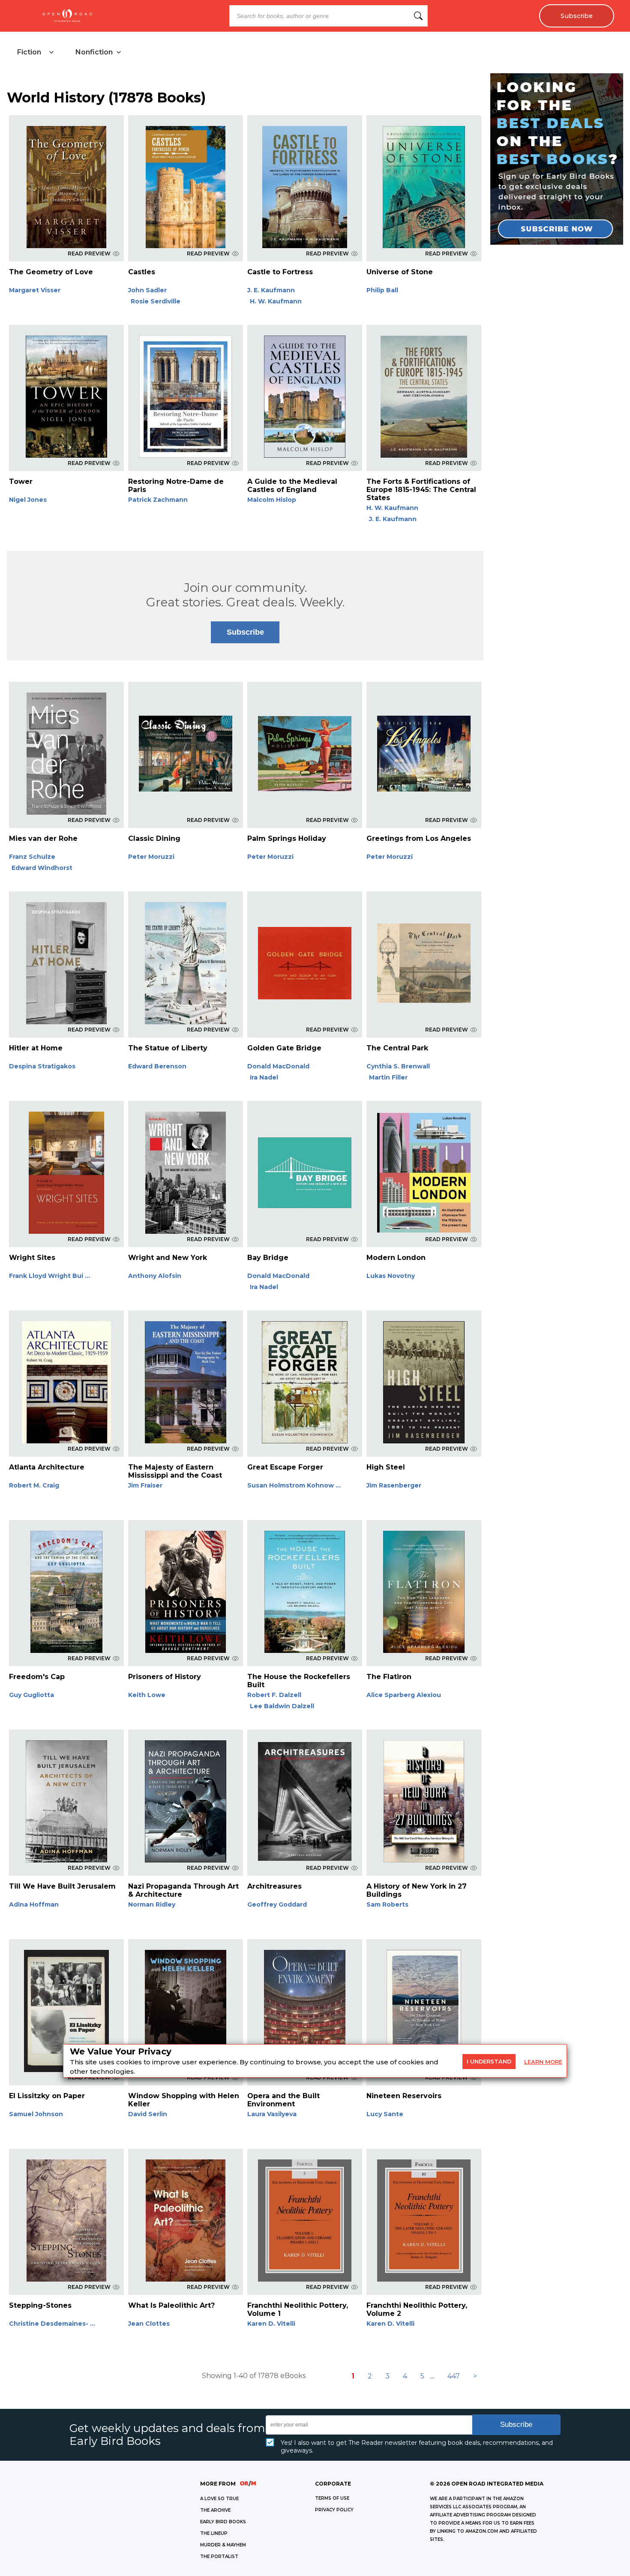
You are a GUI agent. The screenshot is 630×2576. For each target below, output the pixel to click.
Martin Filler (388, 1077)
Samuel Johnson (36, 2114)
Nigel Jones (28, 500)
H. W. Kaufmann (276, 301)
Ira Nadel (264, 1077)
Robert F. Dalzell (274, 1695)
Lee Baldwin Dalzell (282, 1706)
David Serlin (148, 2114)
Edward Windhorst (42, 868)
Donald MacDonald (278, 1066)
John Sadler (147, 290)
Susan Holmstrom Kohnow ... (294, 1485)
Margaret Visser (35, 290)
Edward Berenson (157, 1066)
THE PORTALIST (219, 2557)
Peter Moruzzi (151, 857)
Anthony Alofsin (155, 1276)
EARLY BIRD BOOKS (223, 2522)
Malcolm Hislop (272, 500)
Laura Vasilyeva (272, 2114)
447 (454, 2376)
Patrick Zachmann (158, 500)
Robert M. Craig (34, 1485)
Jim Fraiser (145, 1485)
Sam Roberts (387, 1904)
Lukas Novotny (391, 1276)
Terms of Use (332, 2498)
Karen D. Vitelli (271, 2324)
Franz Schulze (32, 857)
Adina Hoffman (34, 1904)
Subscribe (577, 16)
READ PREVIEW (89, 253)
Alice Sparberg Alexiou (404, 1695)
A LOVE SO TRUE (219, 2499)
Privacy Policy (334, 2510)
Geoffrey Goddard (277, 1904)
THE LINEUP (214, 2533)
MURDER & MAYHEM (223, 2545)
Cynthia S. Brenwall (398, 1066)
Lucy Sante (385, 2114)
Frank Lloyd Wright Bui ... (49, 1276)
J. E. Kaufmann (271, 290)
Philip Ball (382, 290)
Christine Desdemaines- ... (52, 2324)
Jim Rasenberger (394, 1485)
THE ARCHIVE (215, 2510)
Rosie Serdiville (156, 301)
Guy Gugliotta (31, 1695)
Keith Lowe (147, 1695)
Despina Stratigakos (42, 1066)
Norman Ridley (152, 1904)
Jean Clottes (149, 2324)
